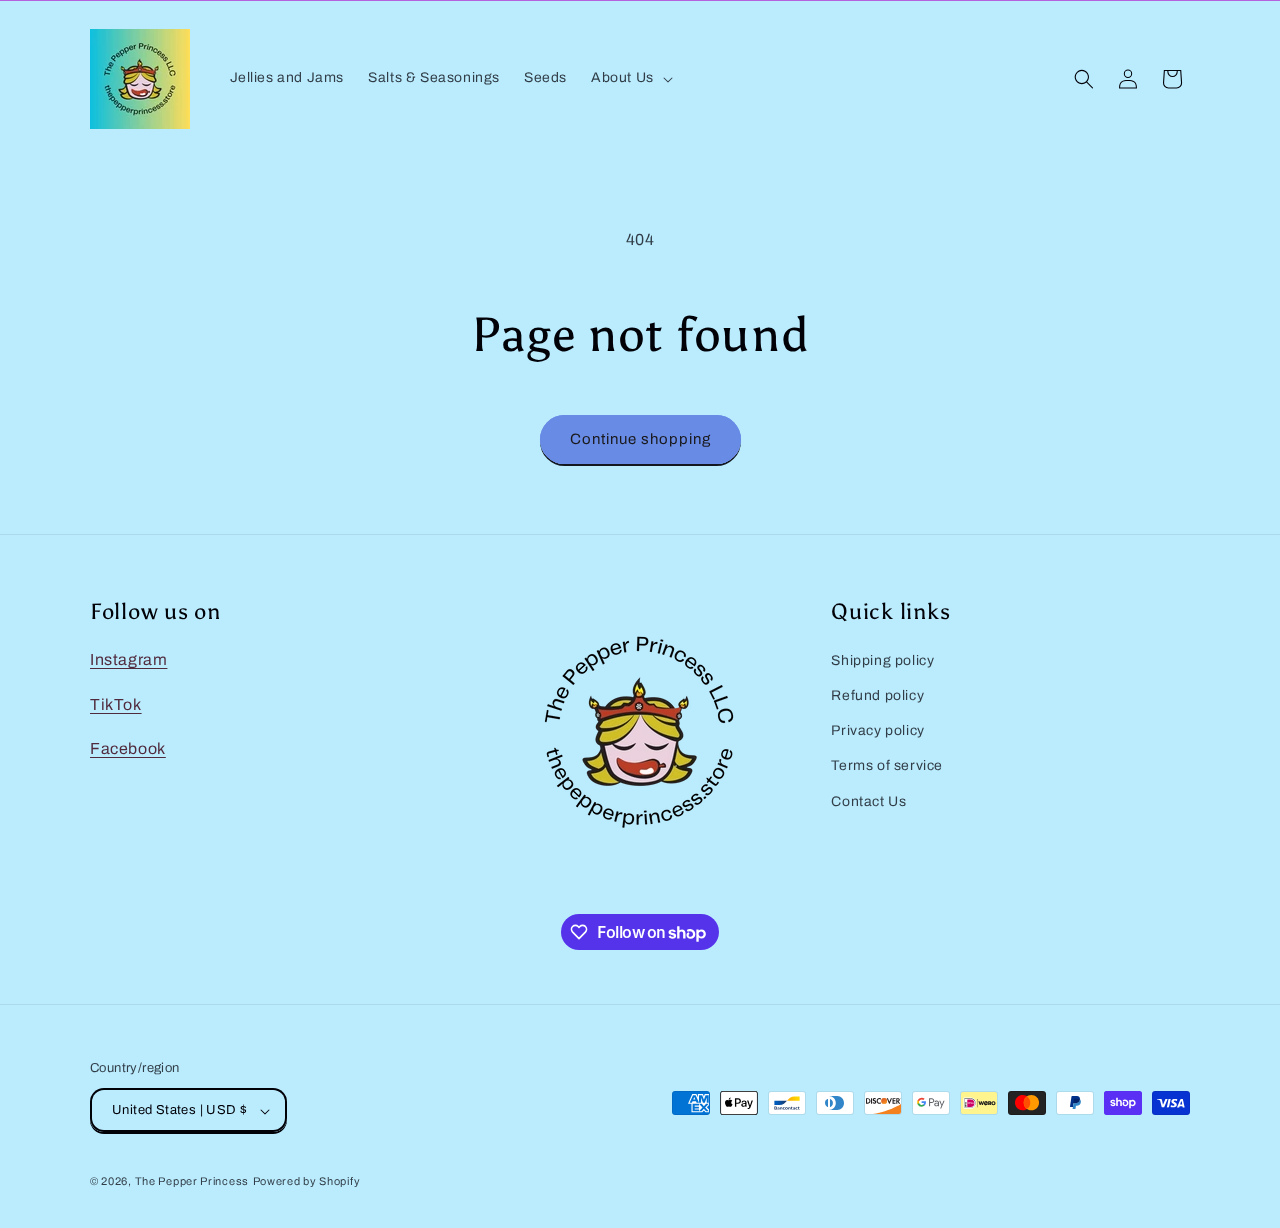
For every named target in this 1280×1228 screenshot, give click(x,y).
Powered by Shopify (307, 1182)
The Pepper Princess (192, 1182)
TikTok (116, 704)
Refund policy (877, 695)
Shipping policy (882, 660)
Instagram (128, 659)
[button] (630, 78)
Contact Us (868, 801)
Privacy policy (877, 730)
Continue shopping (640, 439)
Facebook (128, 749)
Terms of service (887, 766)
